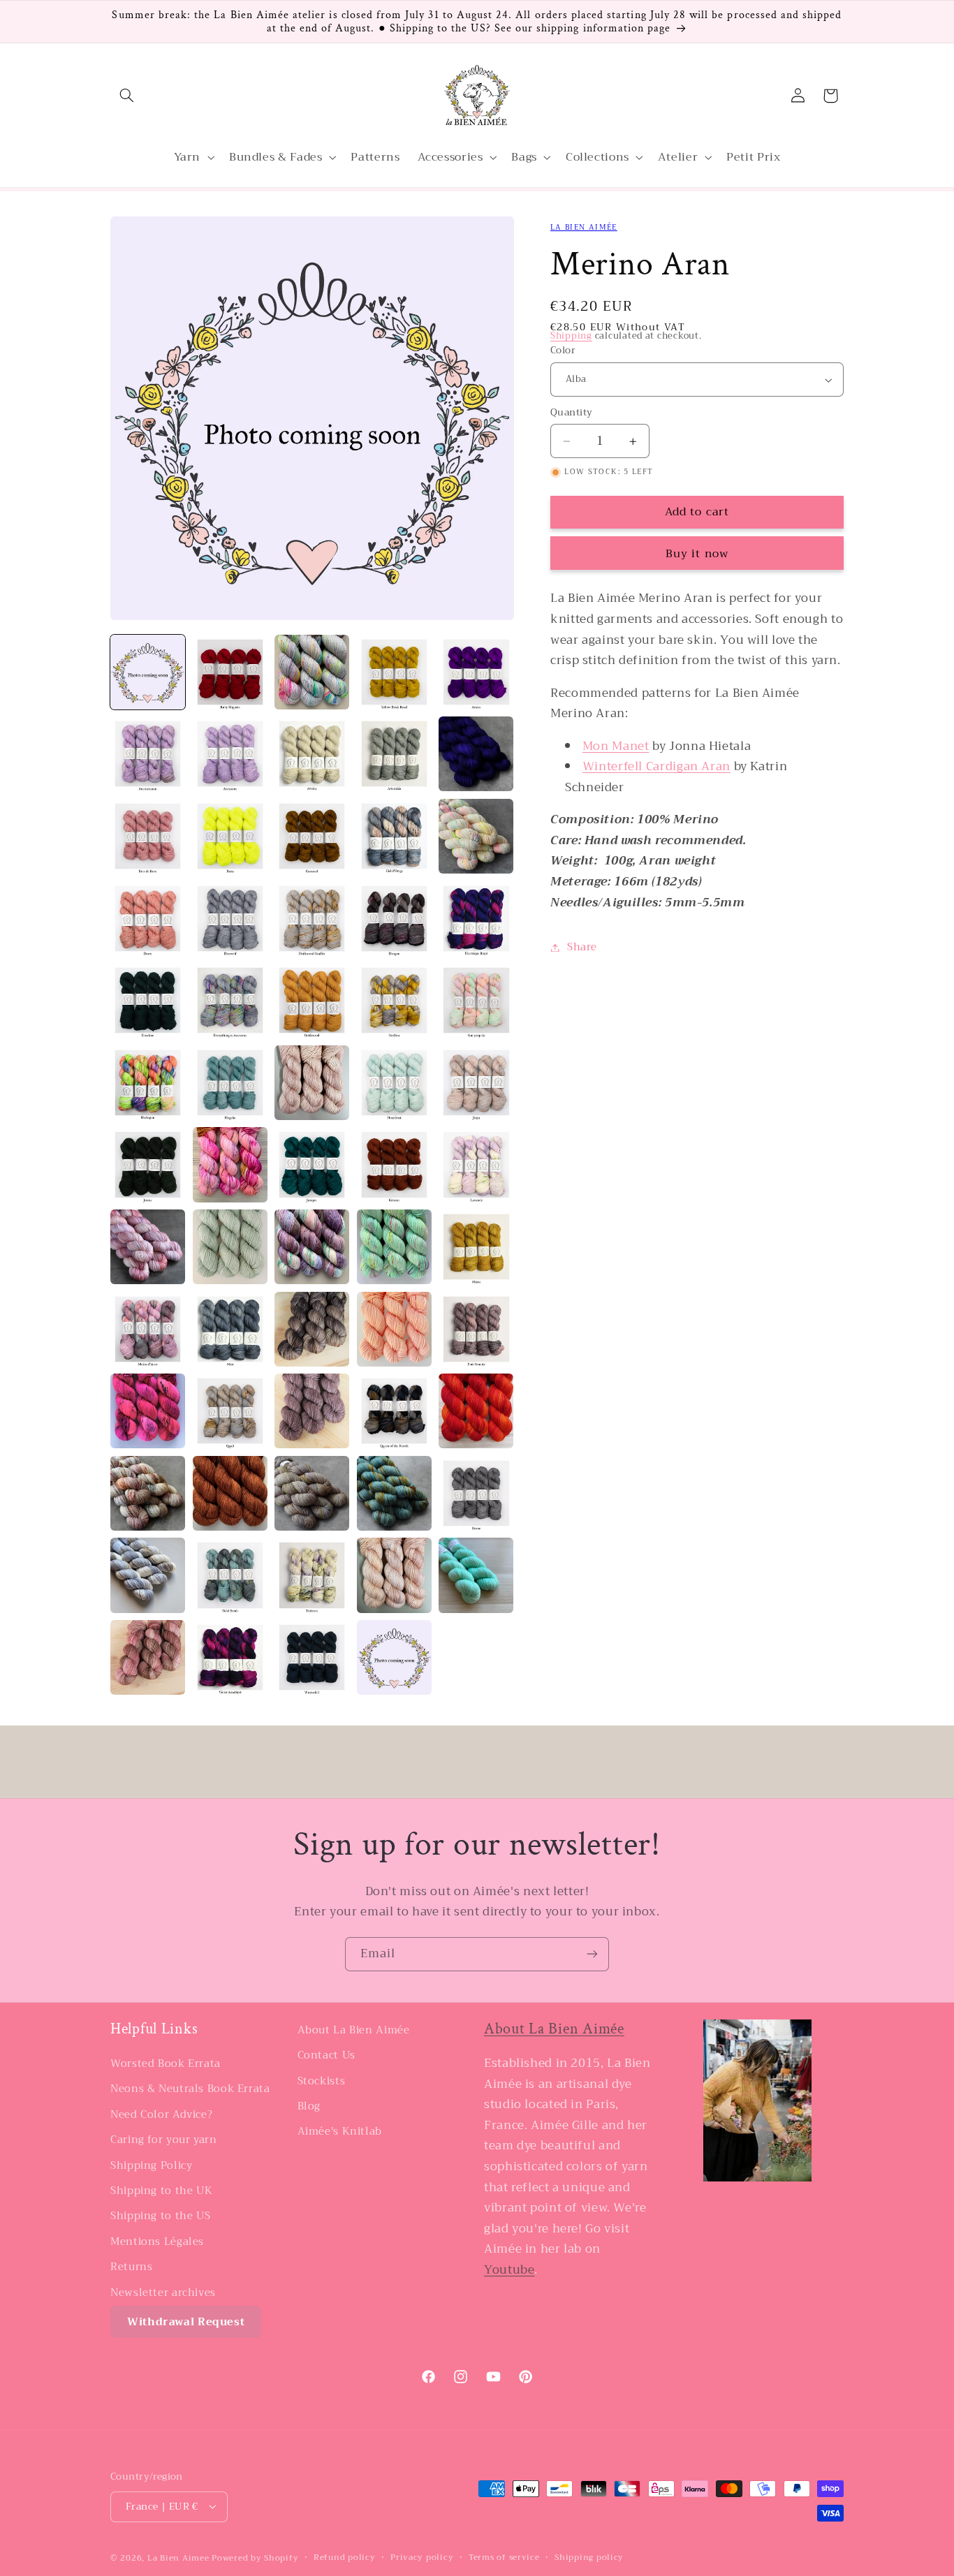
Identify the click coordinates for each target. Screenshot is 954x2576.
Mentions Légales (157, 2242)
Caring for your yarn (164, 2140)
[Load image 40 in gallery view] (476, 1247)
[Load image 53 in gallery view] (312, 1493)
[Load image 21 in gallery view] (148, 1000)
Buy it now (697, 553)
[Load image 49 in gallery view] (394, 1411)
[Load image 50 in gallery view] (476, 1411)
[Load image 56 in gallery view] (148, 1575)
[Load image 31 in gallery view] (148, 1164)
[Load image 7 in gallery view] (230, 754)
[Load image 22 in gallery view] (230, 1000)
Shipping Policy (151, 2165)
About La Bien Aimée (354, 2030)
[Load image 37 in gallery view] (230, 1247)
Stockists (322, 2081)
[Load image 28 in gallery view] (312, 1083)
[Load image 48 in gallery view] (312, 1411)
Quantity (571, 413)
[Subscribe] (592, 1954)
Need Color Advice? (161, 2114)
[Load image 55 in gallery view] (476, 1493)
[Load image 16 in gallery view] (148, 919)
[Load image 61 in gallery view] (148, 1657)
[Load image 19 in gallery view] (394, 919)
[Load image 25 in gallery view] (476, 1000)
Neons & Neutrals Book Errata (190, 2089)
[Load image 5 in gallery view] (476, 672)
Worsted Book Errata (166, 2064)
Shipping (571, 337)
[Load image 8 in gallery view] (312, 754)
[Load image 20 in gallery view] (476, 919)
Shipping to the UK (161, 2191)
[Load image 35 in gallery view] (476, 1164)
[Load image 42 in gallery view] (230, 1329)
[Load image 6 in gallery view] (148, 754)
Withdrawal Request (186, 2322)
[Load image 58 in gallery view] (312, 1575)
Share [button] (582, 947)
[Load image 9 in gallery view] (394, 754)
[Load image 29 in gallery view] (394, 1083)
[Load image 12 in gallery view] (230, 836)
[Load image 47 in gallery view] (230, 1411)
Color (563, 351)
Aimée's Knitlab (340, 2132)
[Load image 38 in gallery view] (312, 1247)
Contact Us (326, 2056)
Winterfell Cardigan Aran (656, 767)
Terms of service (504, 2557)
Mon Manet (616, 746)
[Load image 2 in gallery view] (230, 672)
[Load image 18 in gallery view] (312, 919)
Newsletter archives (163, 2292)
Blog (309, 2106)
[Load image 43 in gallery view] (312, 1329)
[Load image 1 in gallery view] (148, 672)
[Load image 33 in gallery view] (312, 1164)
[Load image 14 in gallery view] (394, 836)
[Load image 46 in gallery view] (148, 1411)
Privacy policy (422, 2557)
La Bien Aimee (178, 2557)
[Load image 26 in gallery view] (148, 1083)
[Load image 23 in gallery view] (312, 1000)
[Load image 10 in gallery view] (476, 754)
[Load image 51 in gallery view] (148, 1493)
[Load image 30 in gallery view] (476, 1083)
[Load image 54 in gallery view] (394, 1493)
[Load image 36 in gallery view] (148, 1247)
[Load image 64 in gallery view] (394, 1657)
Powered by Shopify (255, 2557)
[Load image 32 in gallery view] (230, 1164)
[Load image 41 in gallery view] (148, 1329)
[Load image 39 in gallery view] (394, 1247)
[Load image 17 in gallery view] (230, 919)
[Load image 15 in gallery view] (476, 836)
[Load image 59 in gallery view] (394, 1575)
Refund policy (345, 2557)
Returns (131, 2267)
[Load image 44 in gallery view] (394, 1329)
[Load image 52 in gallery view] (230, 1493)
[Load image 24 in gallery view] (394, 1000)
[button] (126, 96)
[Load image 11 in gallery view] (148, 836)
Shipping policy (589, 2557)
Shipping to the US (160, 2216)
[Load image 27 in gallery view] (230, 1083)
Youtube (509, 2270)
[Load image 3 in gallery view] (312, 672)
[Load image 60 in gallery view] (476, 1575)
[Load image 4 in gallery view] (394, 672)
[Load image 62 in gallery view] (230, 1657)
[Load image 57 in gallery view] (230, 1575)
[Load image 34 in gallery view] (394, 1164)
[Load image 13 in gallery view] (312, 836)
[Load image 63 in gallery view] (312, 1657)
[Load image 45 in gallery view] (476, 1329)
